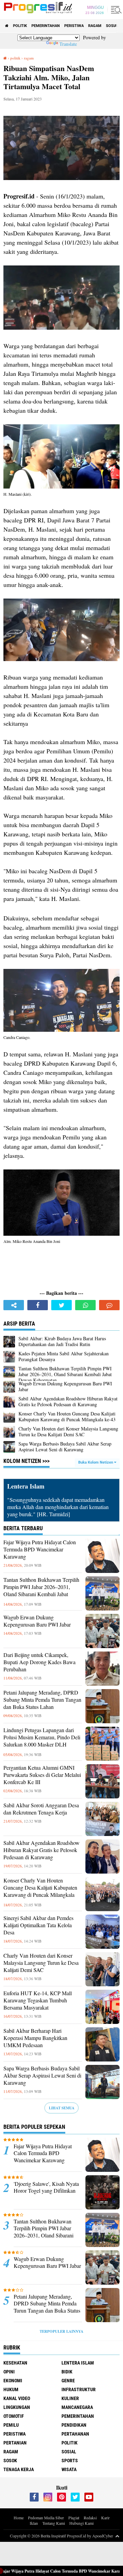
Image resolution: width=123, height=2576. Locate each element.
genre (68, 2381)
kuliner (70, 2398)
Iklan (34, 2523)
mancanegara (77, 2407)
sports (70, 2461)
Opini (9, 2372)
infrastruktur (79, 2389)
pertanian (15, 2443)
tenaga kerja (19, 2469)
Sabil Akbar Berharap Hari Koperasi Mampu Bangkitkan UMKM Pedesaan (35, 2038)
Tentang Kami (54, 2523)
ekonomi (13, 2381)
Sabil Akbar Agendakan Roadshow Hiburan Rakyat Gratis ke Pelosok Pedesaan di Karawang (42, 1850)
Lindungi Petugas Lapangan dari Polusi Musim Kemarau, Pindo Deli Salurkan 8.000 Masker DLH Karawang (42, 1741)
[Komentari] (109, 1305)
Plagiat (74, 2518)
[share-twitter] (61, 1305)
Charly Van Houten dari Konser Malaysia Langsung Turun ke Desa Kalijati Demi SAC (41, 1963)
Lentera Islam (78, 2363)
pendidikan (74, 2425)
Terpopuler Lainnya (61, 2331)
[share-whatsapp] (85, 1305)
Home (19, 2518)
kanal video (17, 2398)
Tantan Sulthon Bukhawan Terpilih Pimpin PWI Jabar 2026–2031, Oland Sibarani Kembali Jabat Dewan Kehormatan (41, 1590)
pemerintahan (46, 26)
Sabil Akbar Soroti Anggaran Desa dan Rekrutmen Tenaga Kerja (41, 1809)
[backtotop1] (117, 2536)
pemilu (11, 2425)
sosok (10, 2461)
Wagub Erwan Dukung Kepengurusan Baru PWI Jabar (37, 1621)
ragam (95, 26)
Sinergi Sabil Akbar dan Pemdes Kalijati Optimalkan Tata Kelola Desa (38, 1925)
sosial (112, 26)
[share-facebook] (38, 1305)
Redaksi (90, 2518)
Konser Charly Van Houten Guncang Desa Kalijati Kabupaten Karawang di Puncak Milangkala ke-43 (40, 1891)
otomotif (14, 2416)
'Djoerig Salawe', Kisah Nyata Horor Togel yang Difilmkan (46, 2187)
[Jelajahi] (115, 10)
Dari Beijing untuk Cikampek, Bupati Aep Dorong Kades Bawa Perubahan (39, 1662)
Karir (105, 2518)
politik (20, 26)
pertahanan (75, 2434)
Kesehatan (15, 2363)
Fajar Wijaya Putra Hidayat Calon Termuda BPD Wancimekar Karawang (40, 1549)
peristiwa (74, 26)
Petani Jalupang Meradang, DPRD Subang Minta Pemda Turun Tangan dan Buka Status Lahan (42, 1700)
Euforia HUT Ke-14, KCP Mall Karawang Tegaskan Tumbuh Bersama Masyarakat (38, 2000)
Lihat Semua (62, 2108)
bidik (67, 2372)
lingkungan (17, 2407)
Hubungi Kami (81, 2523)
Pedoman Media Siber (46, 2518)
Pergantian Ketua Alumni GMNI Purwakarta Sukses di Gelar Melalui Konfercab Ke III (42, 1775)
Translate (68, 44)
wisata (69, 2469)
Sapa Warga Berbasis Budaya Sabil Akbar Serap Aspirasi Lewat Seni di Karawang (42, 2075)
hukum (11, 2389)
